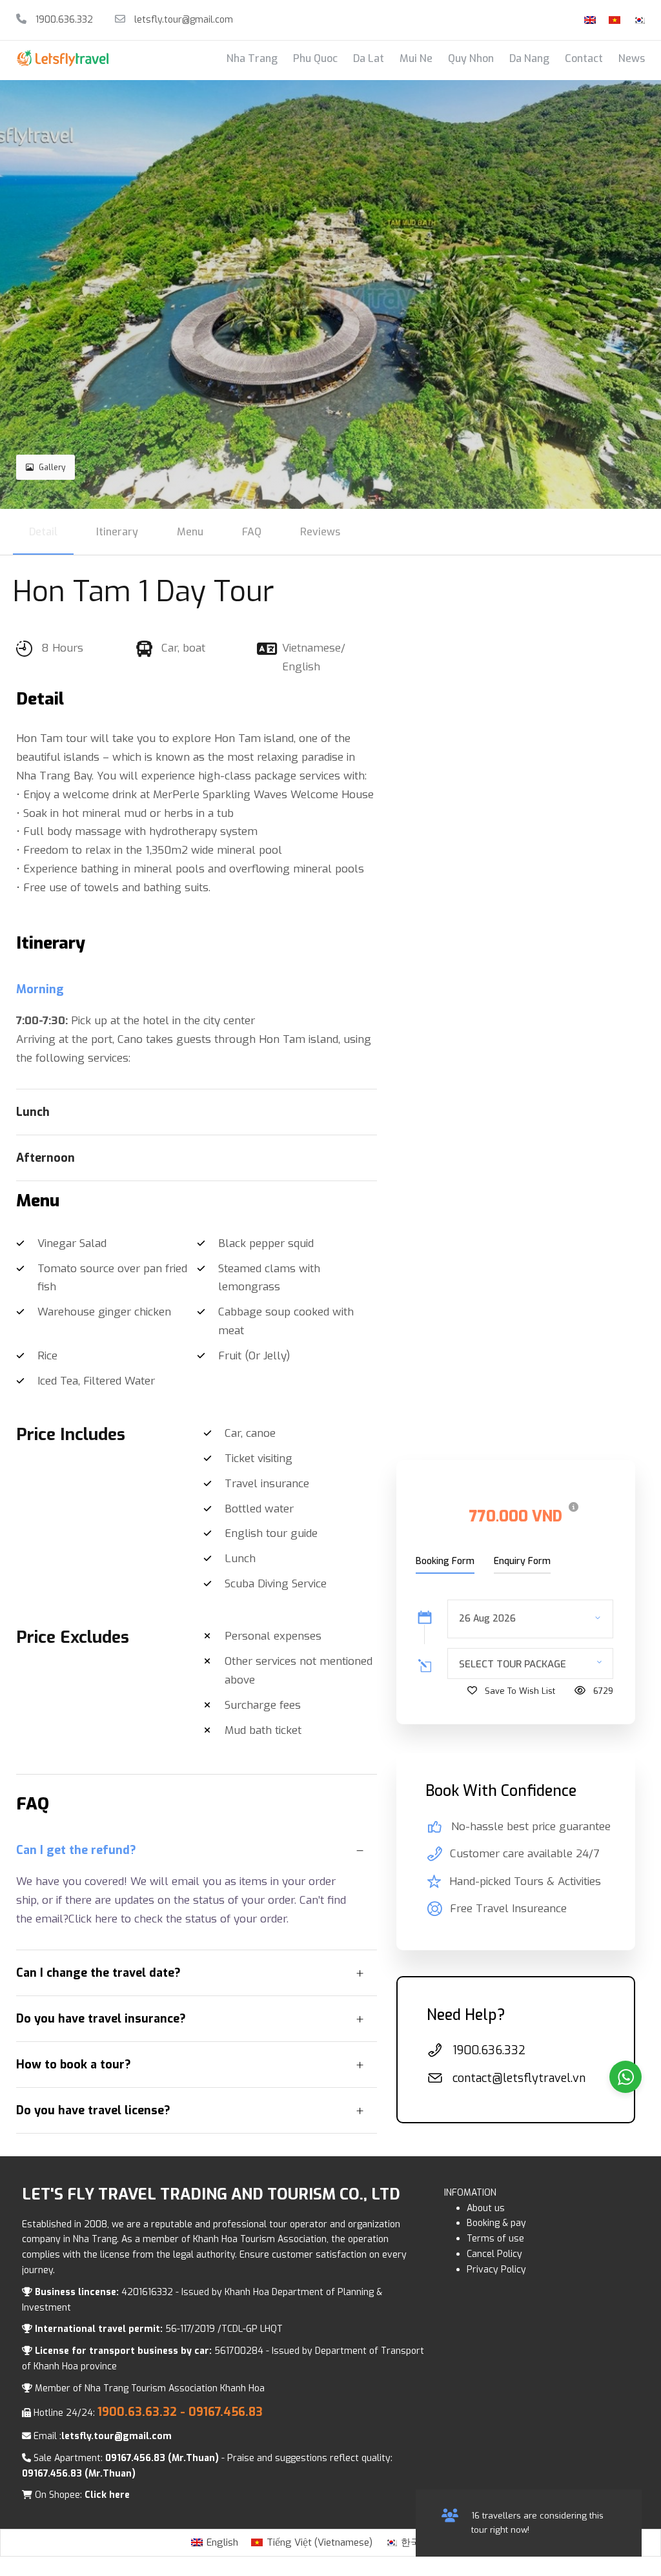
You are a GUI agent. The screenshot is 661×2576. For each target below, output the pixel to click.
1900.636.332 (63, 20)
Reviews (320, 532)
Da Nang (529, 58)
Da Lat (369, 58)
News (632, 58)
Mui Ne (416, 58)
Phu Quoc (315, 58)
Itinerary (117, 532)
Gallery (52, 468)
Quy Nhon (471, 58)
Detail (43, 532)
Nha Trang (252, 58)
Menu (190, 532)
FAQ (252, 532)
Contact (584, 58)
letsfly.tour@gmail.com (184, 20)
